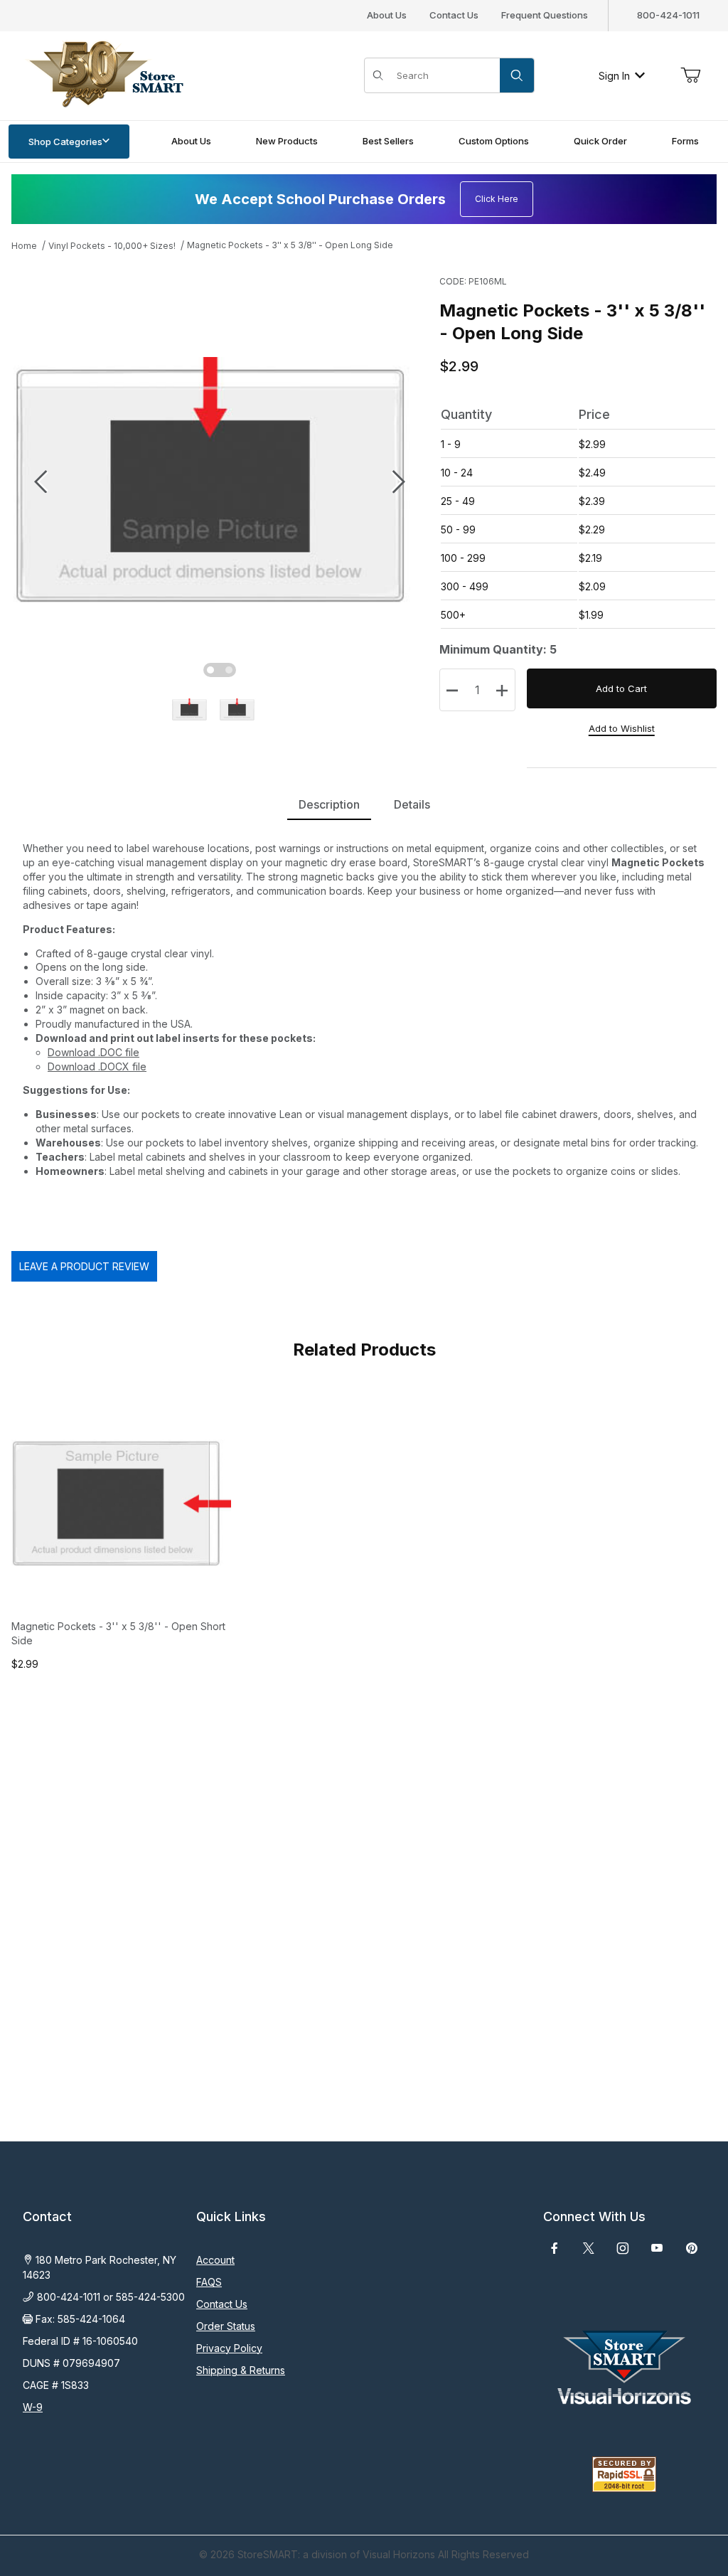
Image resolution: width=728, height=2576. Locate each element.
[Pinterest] (691, 2248)
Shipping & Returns (241, 2370)
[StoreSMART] (103, 74)
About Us (387, 15)
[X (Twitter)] (589, 2248)
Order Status (226, 2326)
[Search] (517, 75)
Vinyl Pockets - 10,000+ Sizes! (112, 246)
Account (215, 2260)
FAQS (209, 2282)
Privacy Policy (229, 2348)
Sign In (614, 76)
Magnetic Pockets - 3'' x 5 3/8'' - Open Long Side (290, 245)
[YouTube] (657, 2248)
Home (24, 246)
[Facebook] (555, 2248)
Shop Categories (65, 142)
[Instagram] (623, 2248)
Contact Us (454, 15)
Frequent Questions (545, 15)
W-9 (33, 2407)
